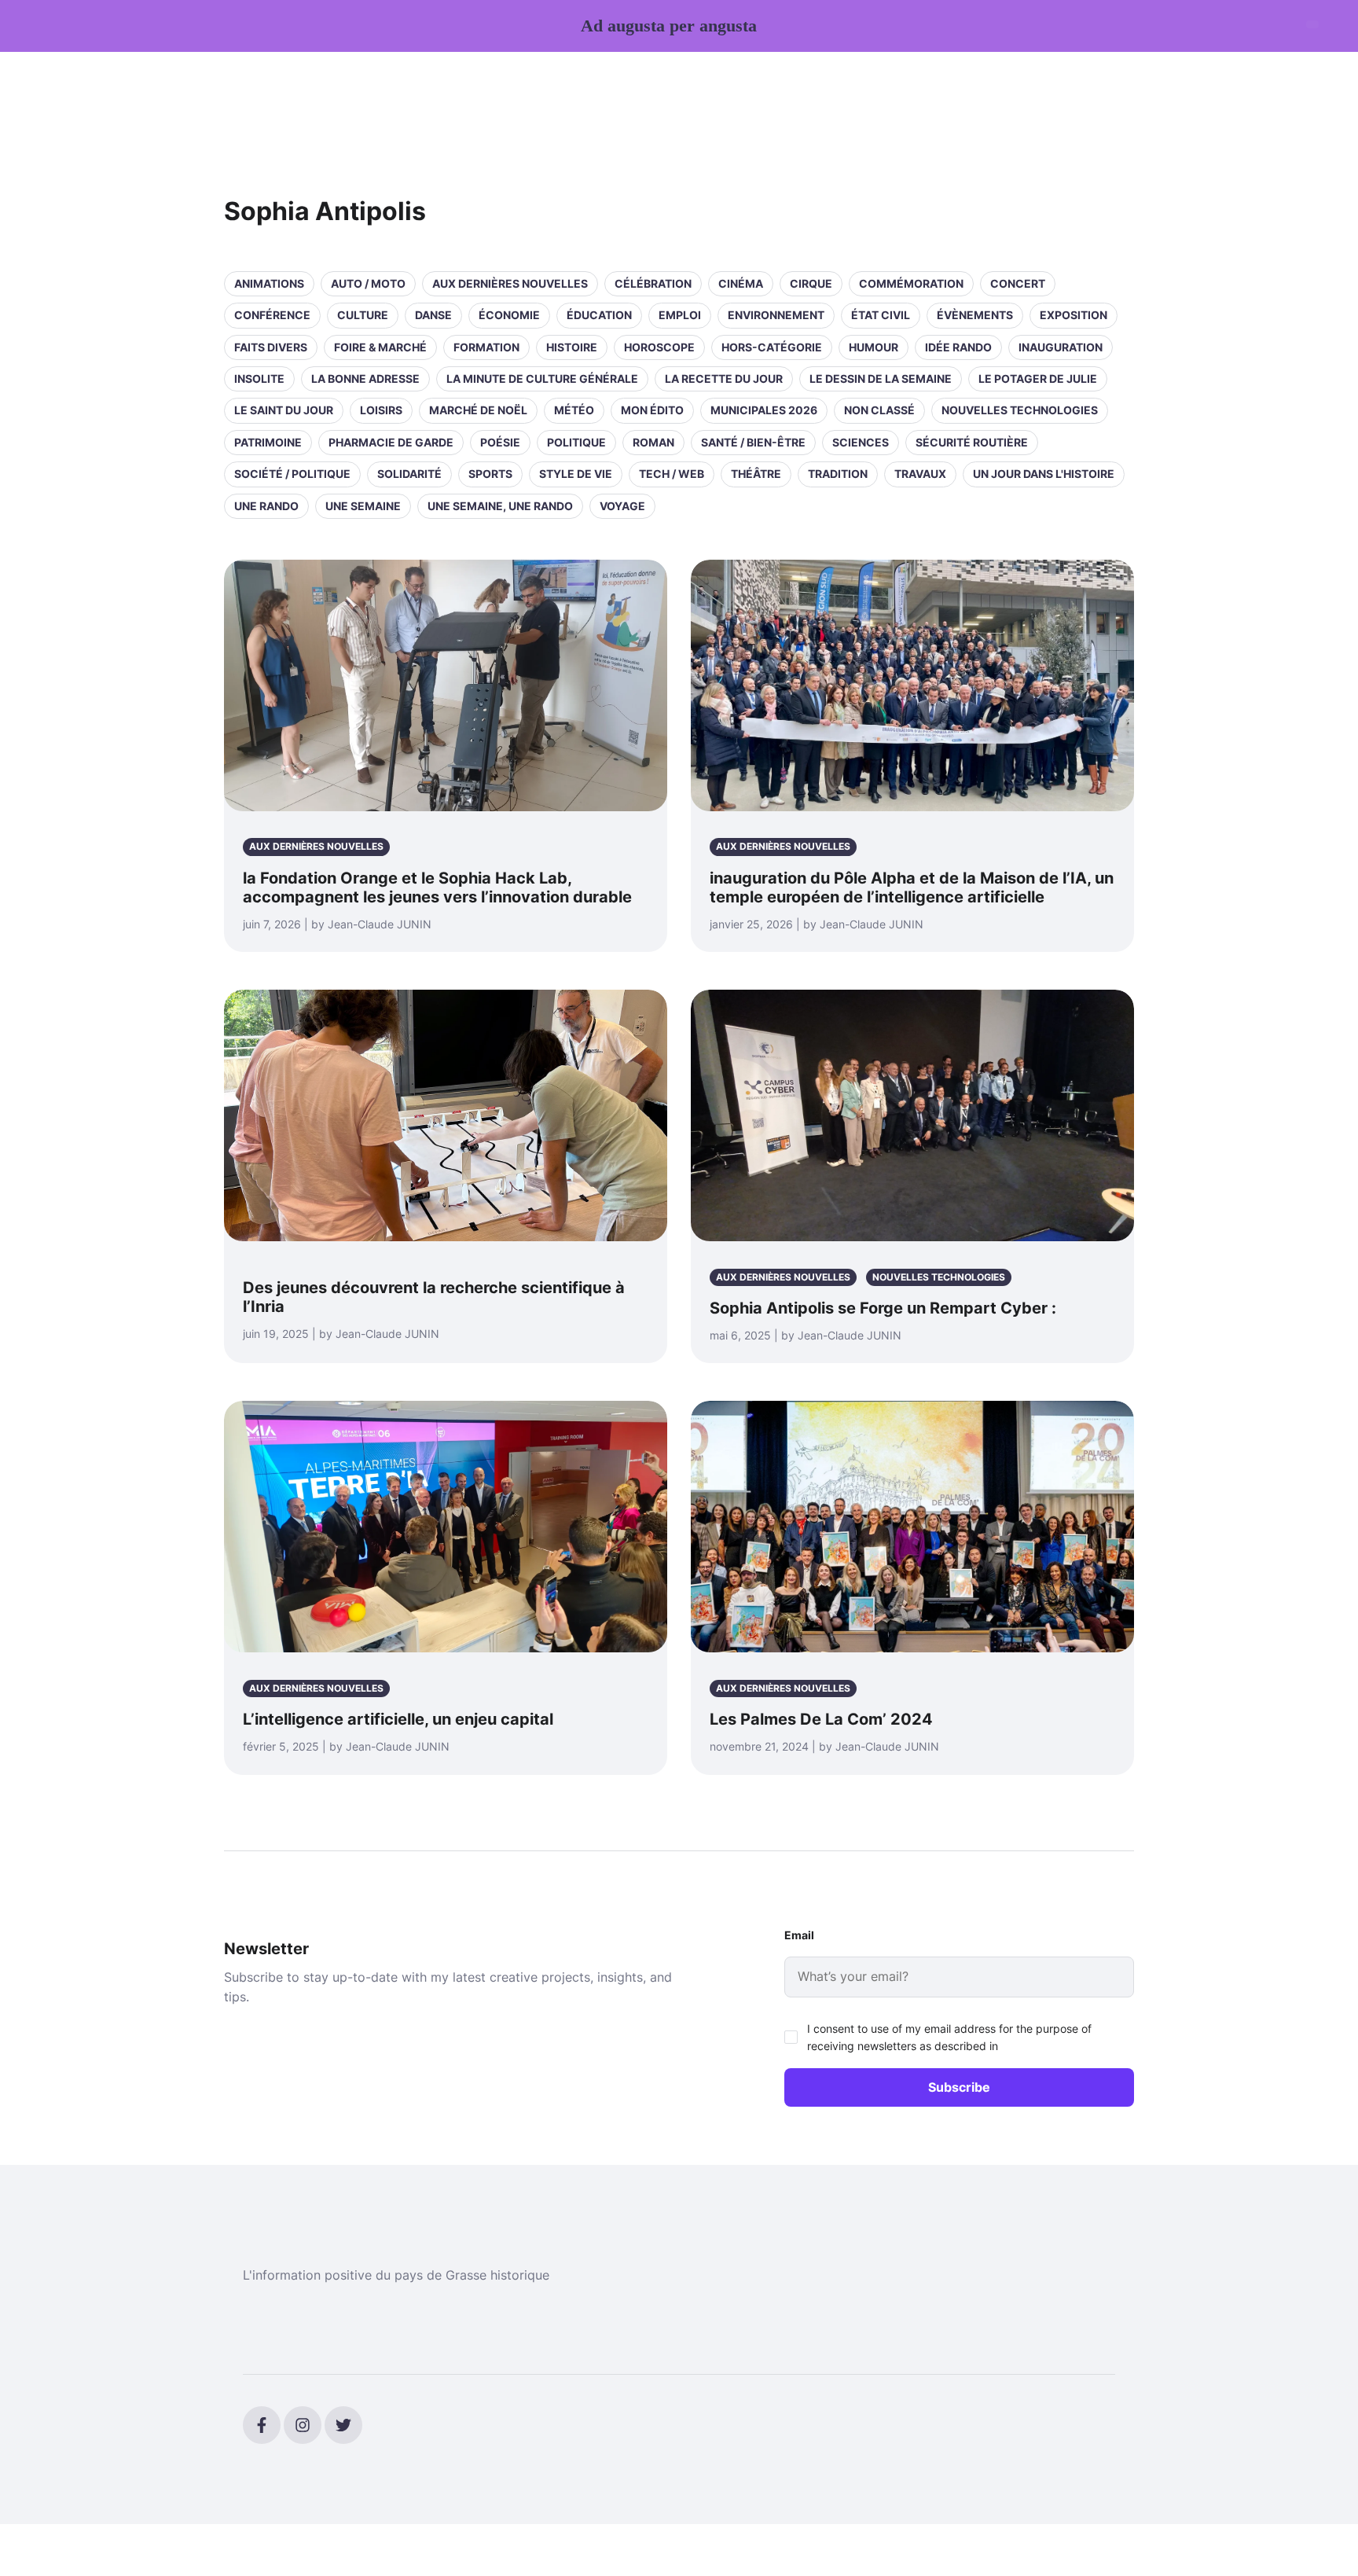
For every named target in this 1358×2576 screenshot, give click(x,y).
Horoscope (659, 347)
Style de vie (576, 474)
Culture (363, 315)
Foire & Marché (380, 347)
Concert (1018, 283)
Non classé (879, 410)
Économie (509, 315)
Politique (576, 442)
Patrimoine (268, 442)
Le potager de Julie (1038, 378)
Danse (433, 315)
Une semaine (363, 506)
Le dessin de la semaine (881, 378)
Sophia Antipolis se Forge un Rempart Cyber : (883, 1308)
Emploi (680, 315)
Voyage (622, 506)
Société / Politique (292, 474)
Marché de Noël (478, 410)
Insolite (259, 378)
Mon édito (652, 410)
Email (799, 1935)
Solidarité (409, 474)
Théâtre (756, 474)
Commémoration (911, 283)
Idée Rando (958, 347)
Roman (653, 442)
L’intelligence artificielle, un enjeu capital (398, 1719)
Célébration (653, 283)
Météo (574, 410)
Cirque (811, 283)
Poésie (500, 442)
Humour (874, 347)
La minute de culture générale (542, 378)
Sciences (861, 442)
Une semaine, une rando (500, 506)
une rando (266, 506)
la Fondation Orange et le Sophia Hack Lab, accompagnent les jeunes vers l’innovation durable (437, 887)
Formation (486, 347)
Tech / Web (672, 474)
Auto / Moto (368, 283)
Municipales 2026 (764, 410)
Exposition (1074, 315)
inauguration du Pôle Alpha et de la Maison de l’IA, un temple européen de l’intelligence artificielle (912, 887)
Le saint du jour (284, 410)
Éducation (599, 315)
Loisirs (381, 410)
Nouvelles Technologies (1020, 410)
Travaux (920, 474)
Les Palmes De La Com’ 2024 (821, 1719)
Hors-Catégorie (772, 347)
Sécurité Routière (972, 442)
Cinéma (741, 283)
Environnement (776, 315)
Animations (269, 283)
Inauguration (1061, 347)
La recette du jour (724, 378)
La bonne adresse (365, 378)
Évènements (975, 315)
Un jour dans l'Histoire (1044, 474)
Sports (490, 474)
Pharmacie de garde (391, 442)
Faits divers (271, 347)
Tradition (838, 474)
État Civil (881, 315)
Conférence (272, 315)
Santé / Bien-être (753, 442)
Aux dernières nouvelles (510, 283)
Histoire (572, 347)
